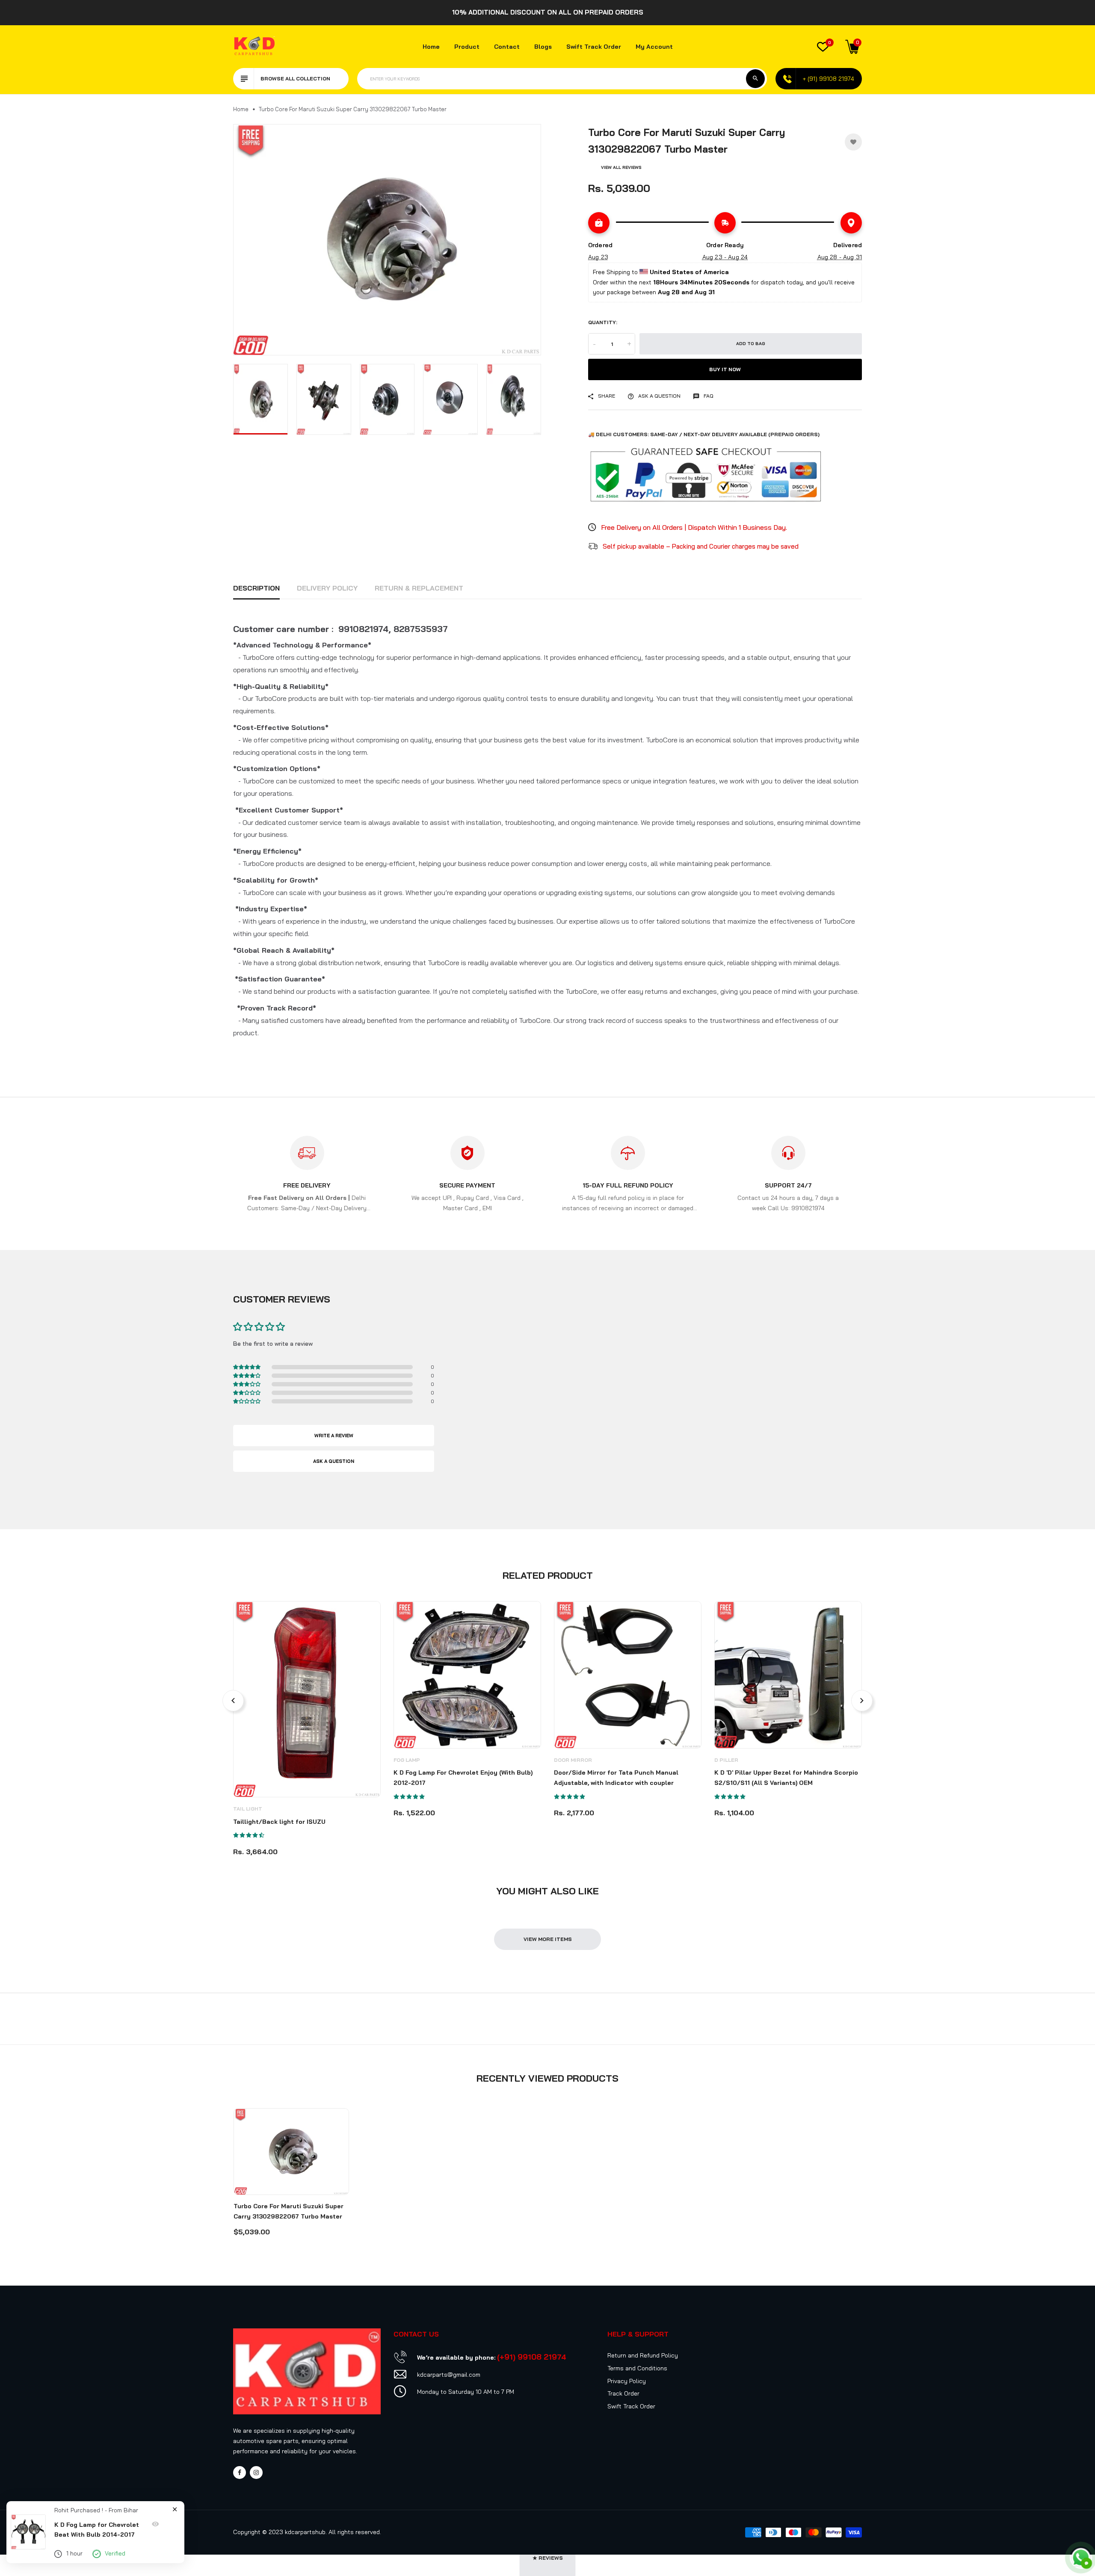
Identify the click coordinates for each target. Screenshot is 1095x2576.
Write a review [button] (334, 1436)
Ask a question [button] (334, 1461)
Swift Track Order (594, 47)
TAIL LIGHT (248, 1809)
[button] (1078, 2496)
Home (431, 47)
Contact (507, 47)
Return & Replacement (419, 588)
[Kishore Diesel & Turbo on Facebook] (240, 2473)
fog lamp (407, 1760)
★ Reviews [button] (548, 2558)
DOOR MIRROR (573, 1760)
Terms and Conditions (637, 2368)
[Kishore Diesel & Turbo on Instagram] (256, 2473)
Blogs (543, 47)
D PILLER (726, 1760)
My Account (654, 47)
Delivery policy (327, 588)
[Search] (755, 79)
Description (256, 588)
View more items (548, 1939)
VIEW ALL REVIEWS (621, 167)
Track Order (623, 2393)
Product (467, 47)
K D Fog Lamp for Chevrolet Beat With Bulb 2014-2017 (97, 2530)
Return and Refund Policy (643, 2355)
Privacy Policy (627, 2381)
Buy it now (725, 369)
